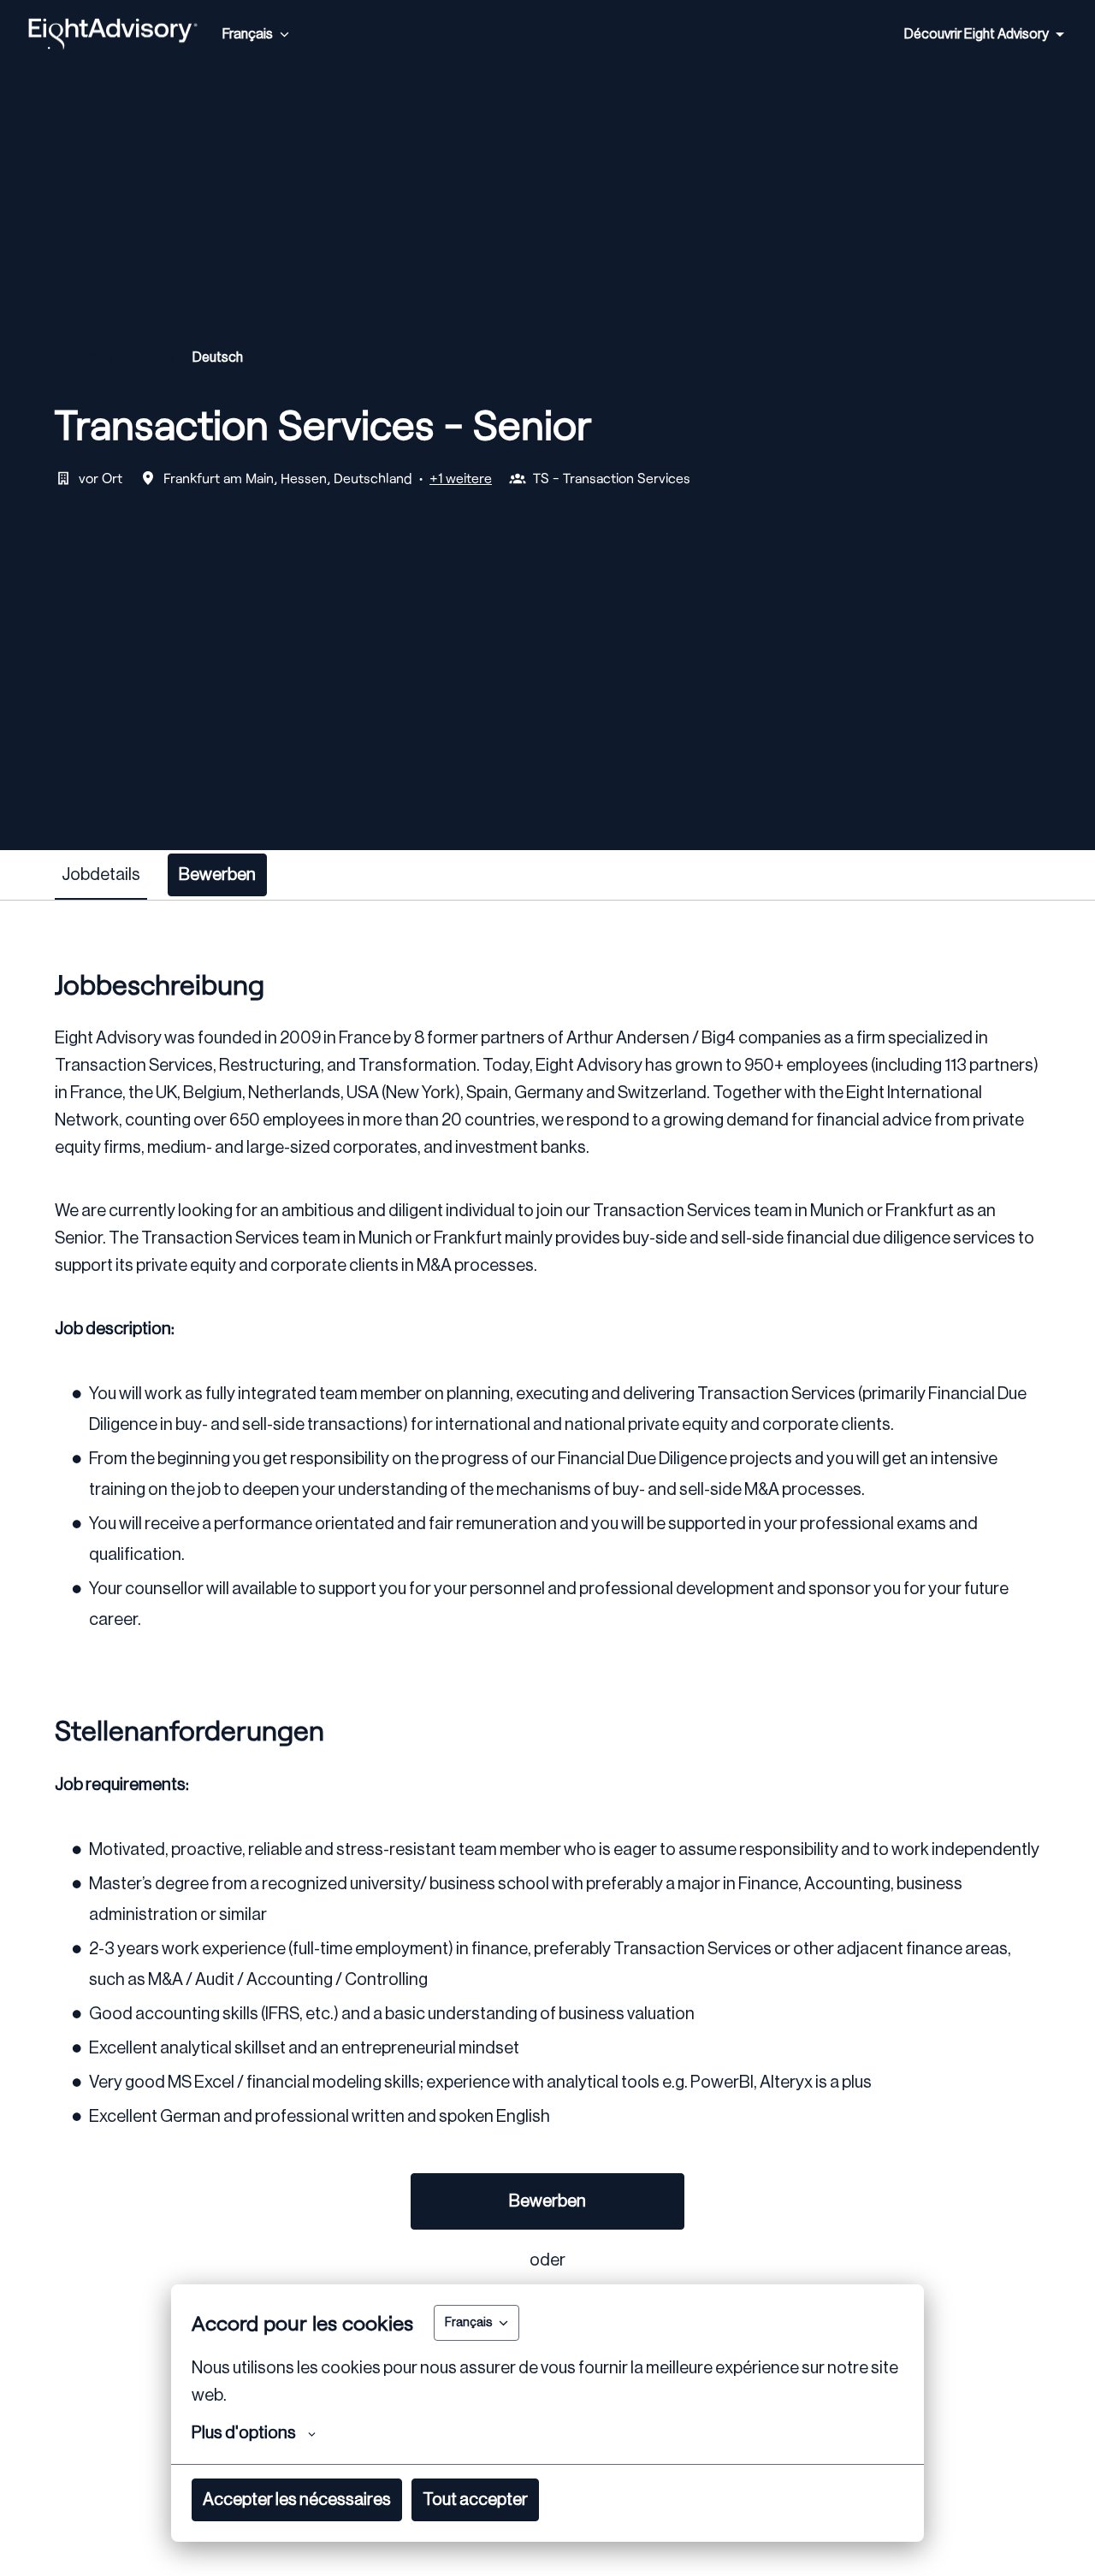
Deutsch (218, 357)
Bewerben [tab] (217, 875)
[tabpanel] (547, 1740)
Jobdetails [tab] (101, 875)
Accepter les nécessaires (297, 2500)
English (153, 357)
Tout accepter (475, 2500)
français (88, 357)
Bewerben (547, 2201)
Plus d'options (244, 2433)
